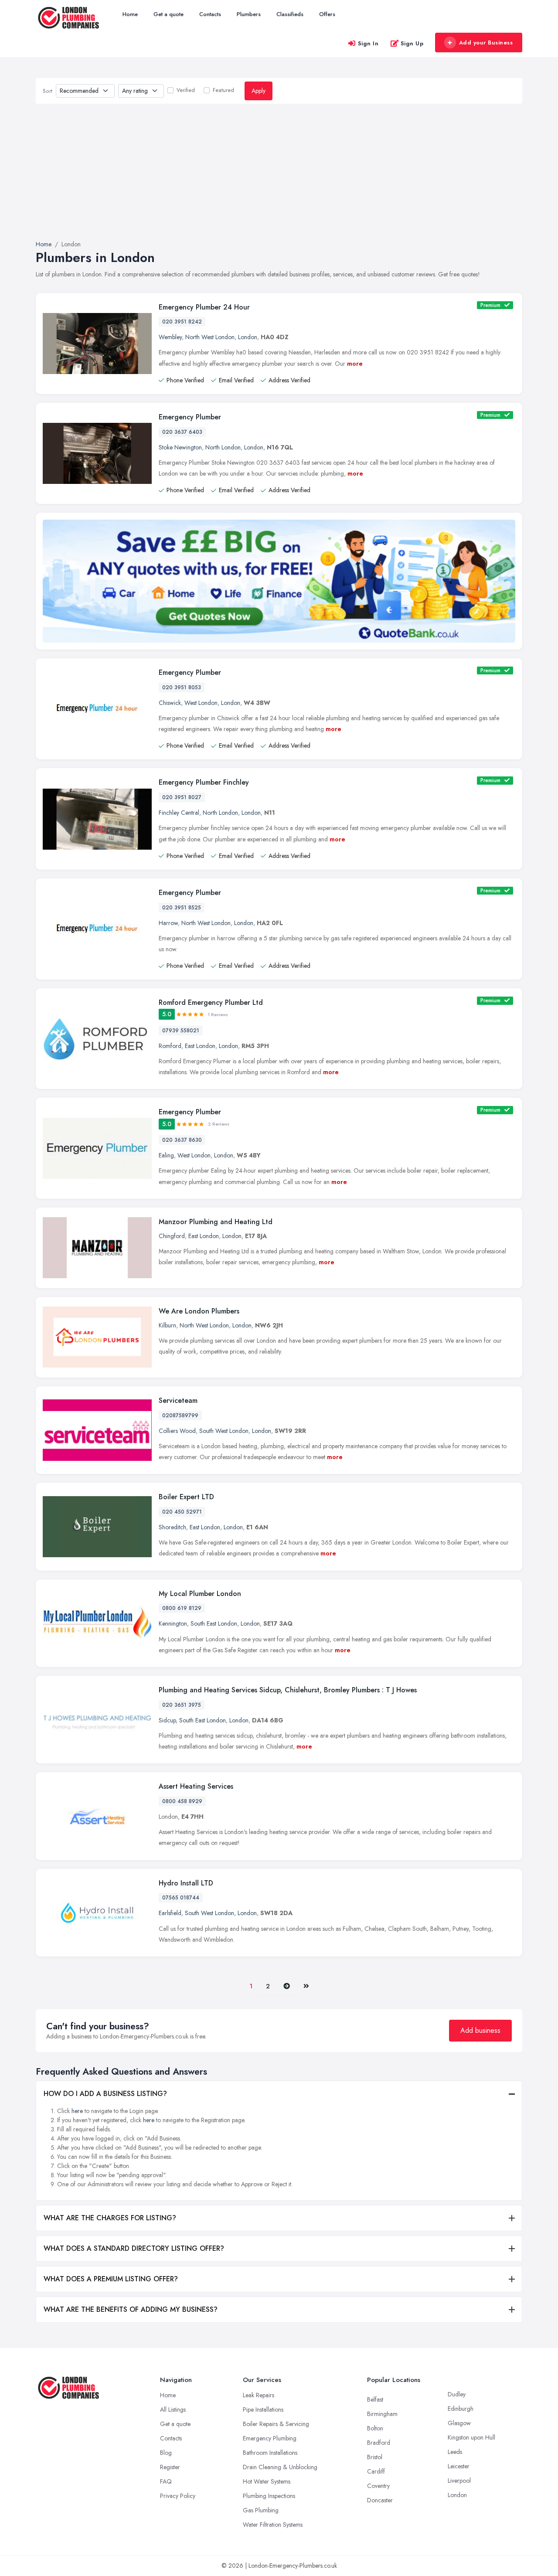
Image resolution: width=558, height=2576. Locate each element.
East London (200, 1046)
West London (201, 703)
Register (170, 2467)
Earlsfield (170, 1913)
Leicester (459, 2466)
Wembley (170, 337)
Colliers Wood (177, 1431)
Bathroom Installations (270, 2453)
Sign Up (412, 43)
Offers (327, 14)
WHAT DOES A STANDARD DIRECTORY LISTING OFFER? (134, 2248)
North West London (210, 337)
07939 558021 (181, 1031)
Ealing (166, 1155)
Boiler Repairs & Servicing (276, 2424)
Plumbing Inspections (269, 2496)
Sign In (368, 43)
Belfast (375, 2399)
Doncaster (380, 2500)
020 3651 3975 (182, 1705)
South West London (224, 1431)
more (355, 364)
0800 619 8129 (182, 1608)
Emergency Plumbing (270, 2438)
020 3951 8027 (182, 797)
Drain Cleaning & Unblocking (280, 2467)
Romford (170, 1046)
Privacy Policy (178, 2496)
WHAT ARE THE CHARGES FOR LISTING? (110, 2218)
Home (130, 14)
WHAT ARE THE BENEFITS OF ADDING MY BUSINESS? (131, 2309)
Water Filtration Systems (273, 2525)
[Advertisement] (279, 172)
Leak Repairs (259, 2395)
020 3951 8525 (182, 908)
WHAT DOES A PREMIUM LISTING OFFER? (111, 2279)
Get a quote (168, 14)
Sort (48, 91)
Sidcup (167, 1720)
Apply (259, 91)
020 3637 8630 (182, 1140)
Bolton (375, 2428)
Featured (223, 90)
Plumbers (249, 14)
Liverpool (459, 2481)
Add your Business (486, 43)
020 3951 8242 (182, 322)
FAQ (166, 2481)
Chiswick (170, 703)
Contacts (210, 14)
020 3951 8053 (182, 687)
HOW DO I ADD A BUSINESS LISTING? (105, 2094)
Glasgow (459, 2423)
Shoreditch (172, 1527)
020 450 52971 (182, 1512)
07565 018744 (181, 1898)
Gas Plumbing (261, 2510)
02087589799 (180, 1416)
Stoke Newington (180, 447)
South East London (214, 1623)
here (77, 2111)
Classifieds (290, 14)
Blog (166, 2453)
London (248, 337)
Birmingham (382, 2414)
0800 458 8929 (182, 1801)
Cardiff (376, 2471)
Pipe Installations (263, 2409)
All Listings (173, 2409)
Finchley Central (179, 813)
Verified (186, 90)
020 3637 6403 (182, 432)
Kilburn (167, 1325)
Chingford (172, 1236)
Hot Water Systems (267, 2481)
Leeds (455, 2452)
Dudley (457, 2394)
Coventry (378, 2486)
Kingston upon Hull (471, 2437)
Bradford (379, 2443)
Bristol (375, 2457)
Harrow (168, 923)
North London (223, 447)
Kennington (173, 1623)
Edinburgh (461, 2409)
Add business (480, 2030)
